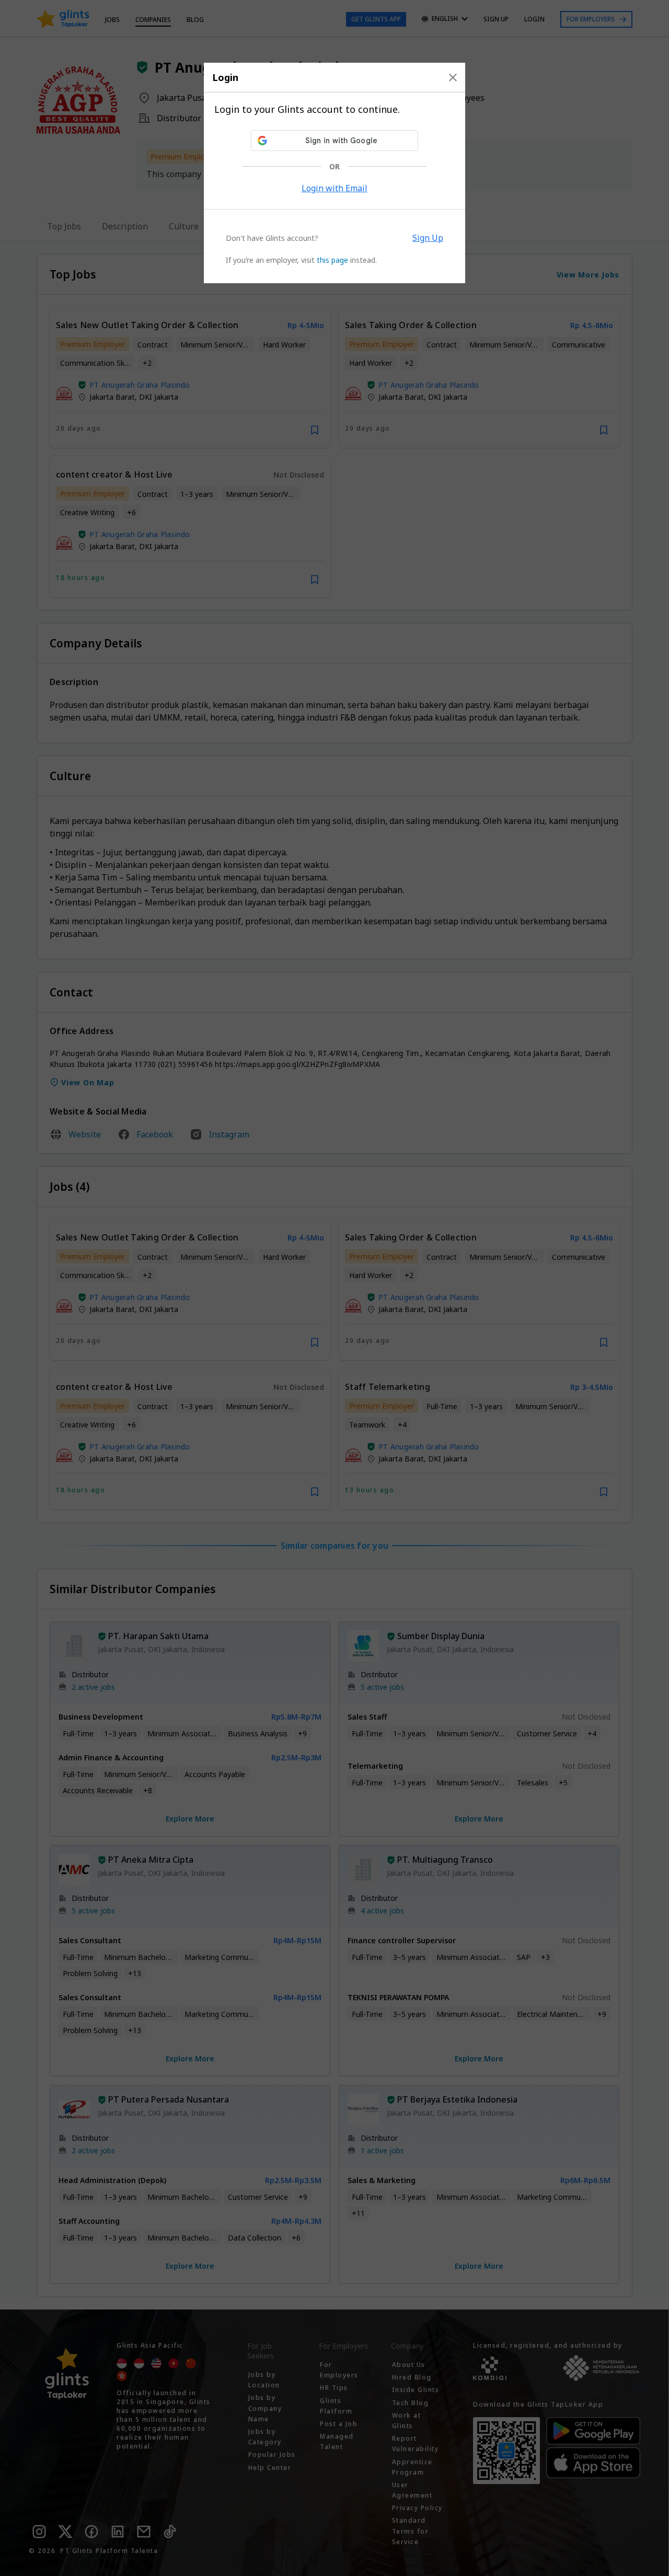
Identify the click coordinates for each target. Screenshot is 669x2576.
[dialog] (334, 173)
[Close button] (453, 77)
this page (332, 260)
